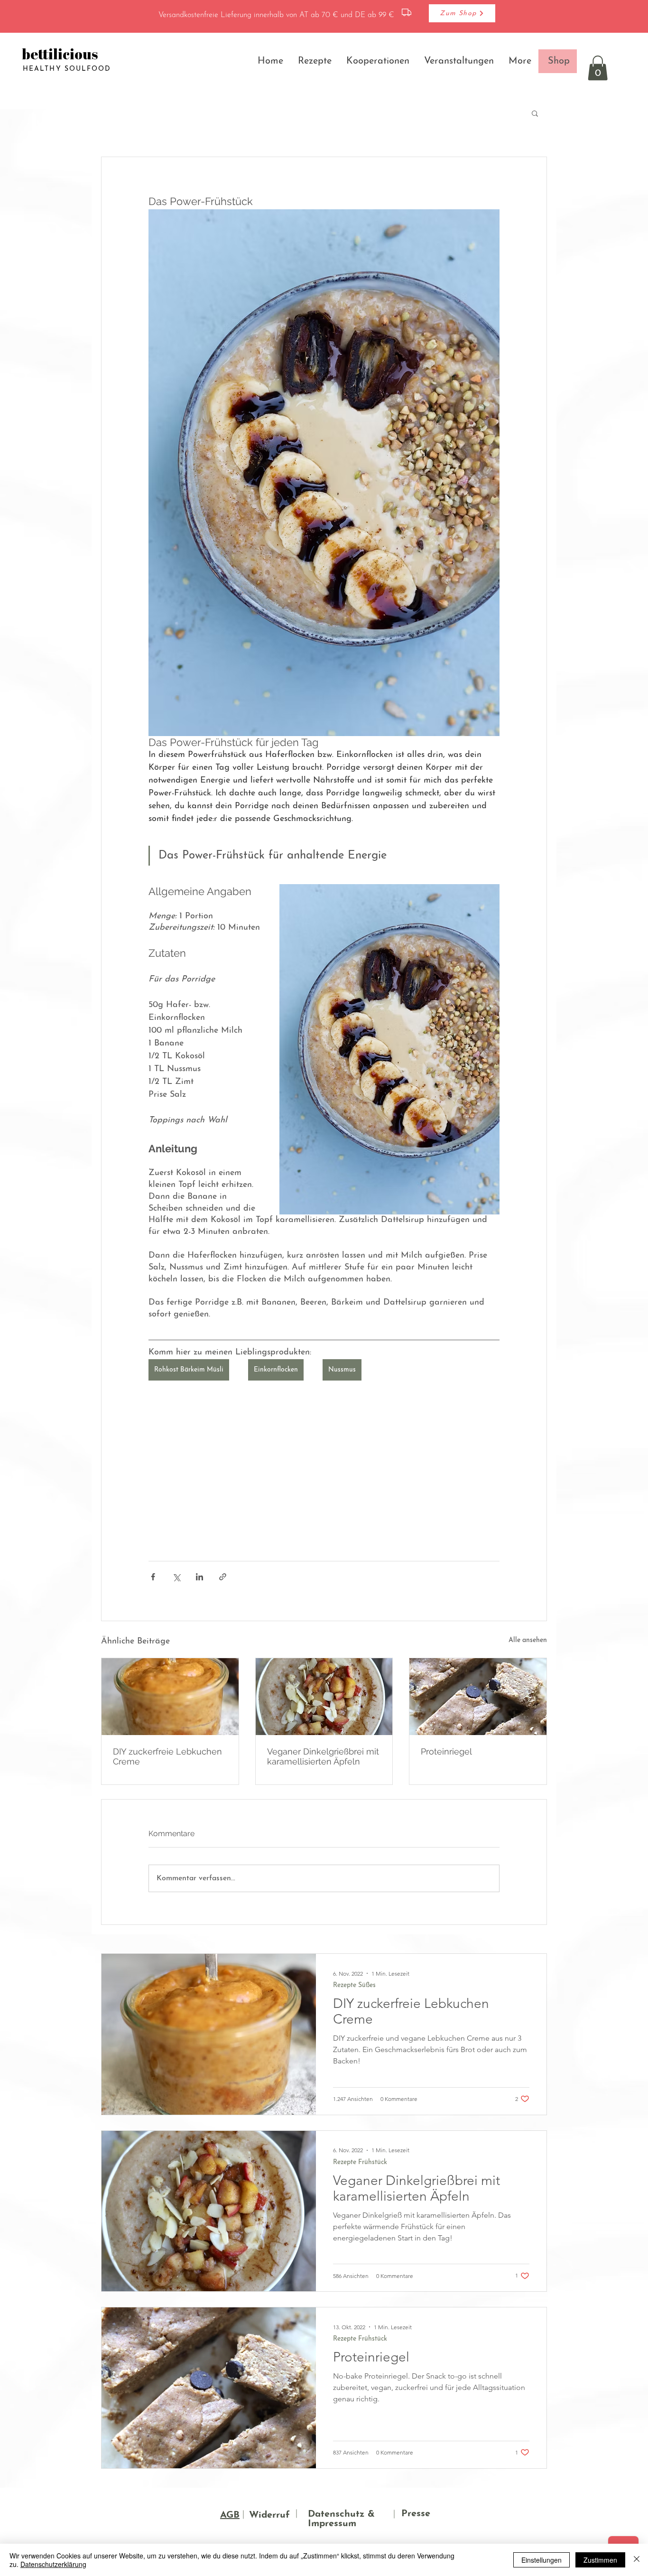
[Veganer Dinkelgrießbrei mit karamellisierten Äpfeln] (324, 1697)
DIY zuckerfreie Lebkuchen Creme (167, 1756)
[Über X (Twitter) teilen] (176, 1577)
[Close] (637, 2560)
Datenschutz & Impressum (341, 2519)
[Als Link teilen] (223, 1577)
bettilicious (60, 54)
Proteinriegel (446, 1751)
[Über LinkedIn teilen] (199, 1577)
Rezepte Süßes (354, 1985)
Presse (416, 2514)
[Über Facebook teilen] (153, 1577)
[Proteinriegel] (478, 1697)
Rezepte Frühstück (360, 2162)
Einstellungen (542, 2560)
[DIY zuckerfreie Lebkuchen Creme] (170, 1697)
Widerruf (269, 2515)
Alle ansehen (528, 1640)
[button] (598, 68)
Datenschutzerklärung (53, 2564)
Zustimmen (600, 2560)
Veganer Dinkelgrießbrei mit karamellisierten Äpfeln (323, 1756)
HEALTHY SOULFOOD (67, 69)
